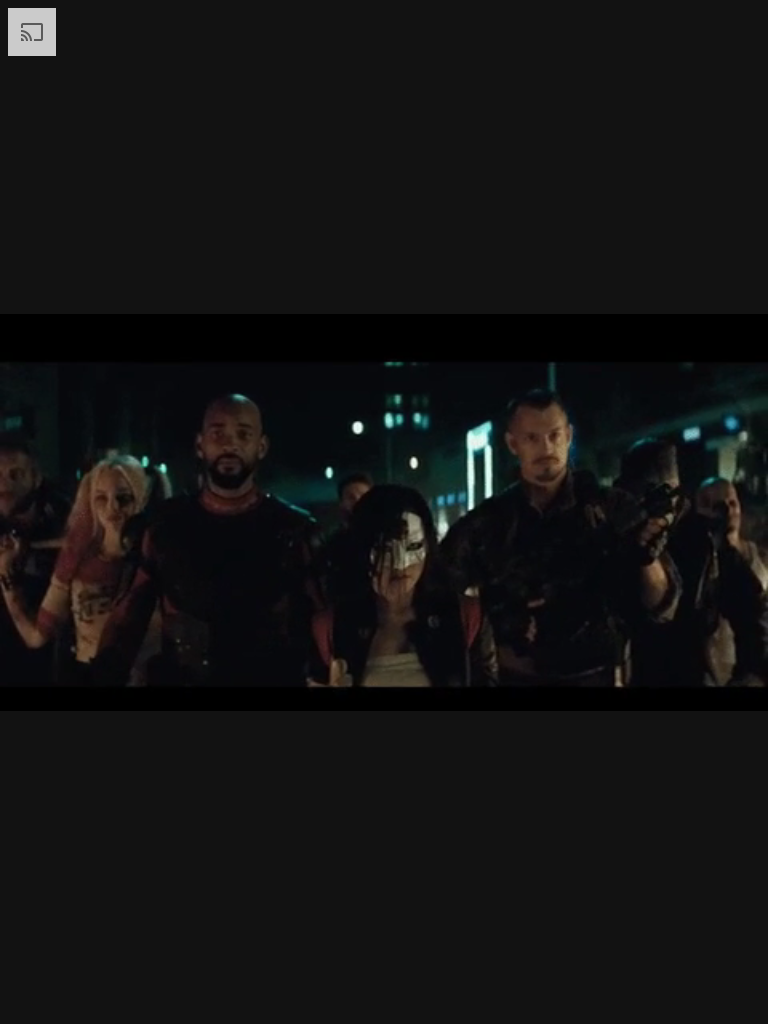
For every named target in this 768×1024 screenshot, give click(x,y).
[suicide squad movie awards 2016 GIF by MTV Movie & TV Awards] (384, 512)
